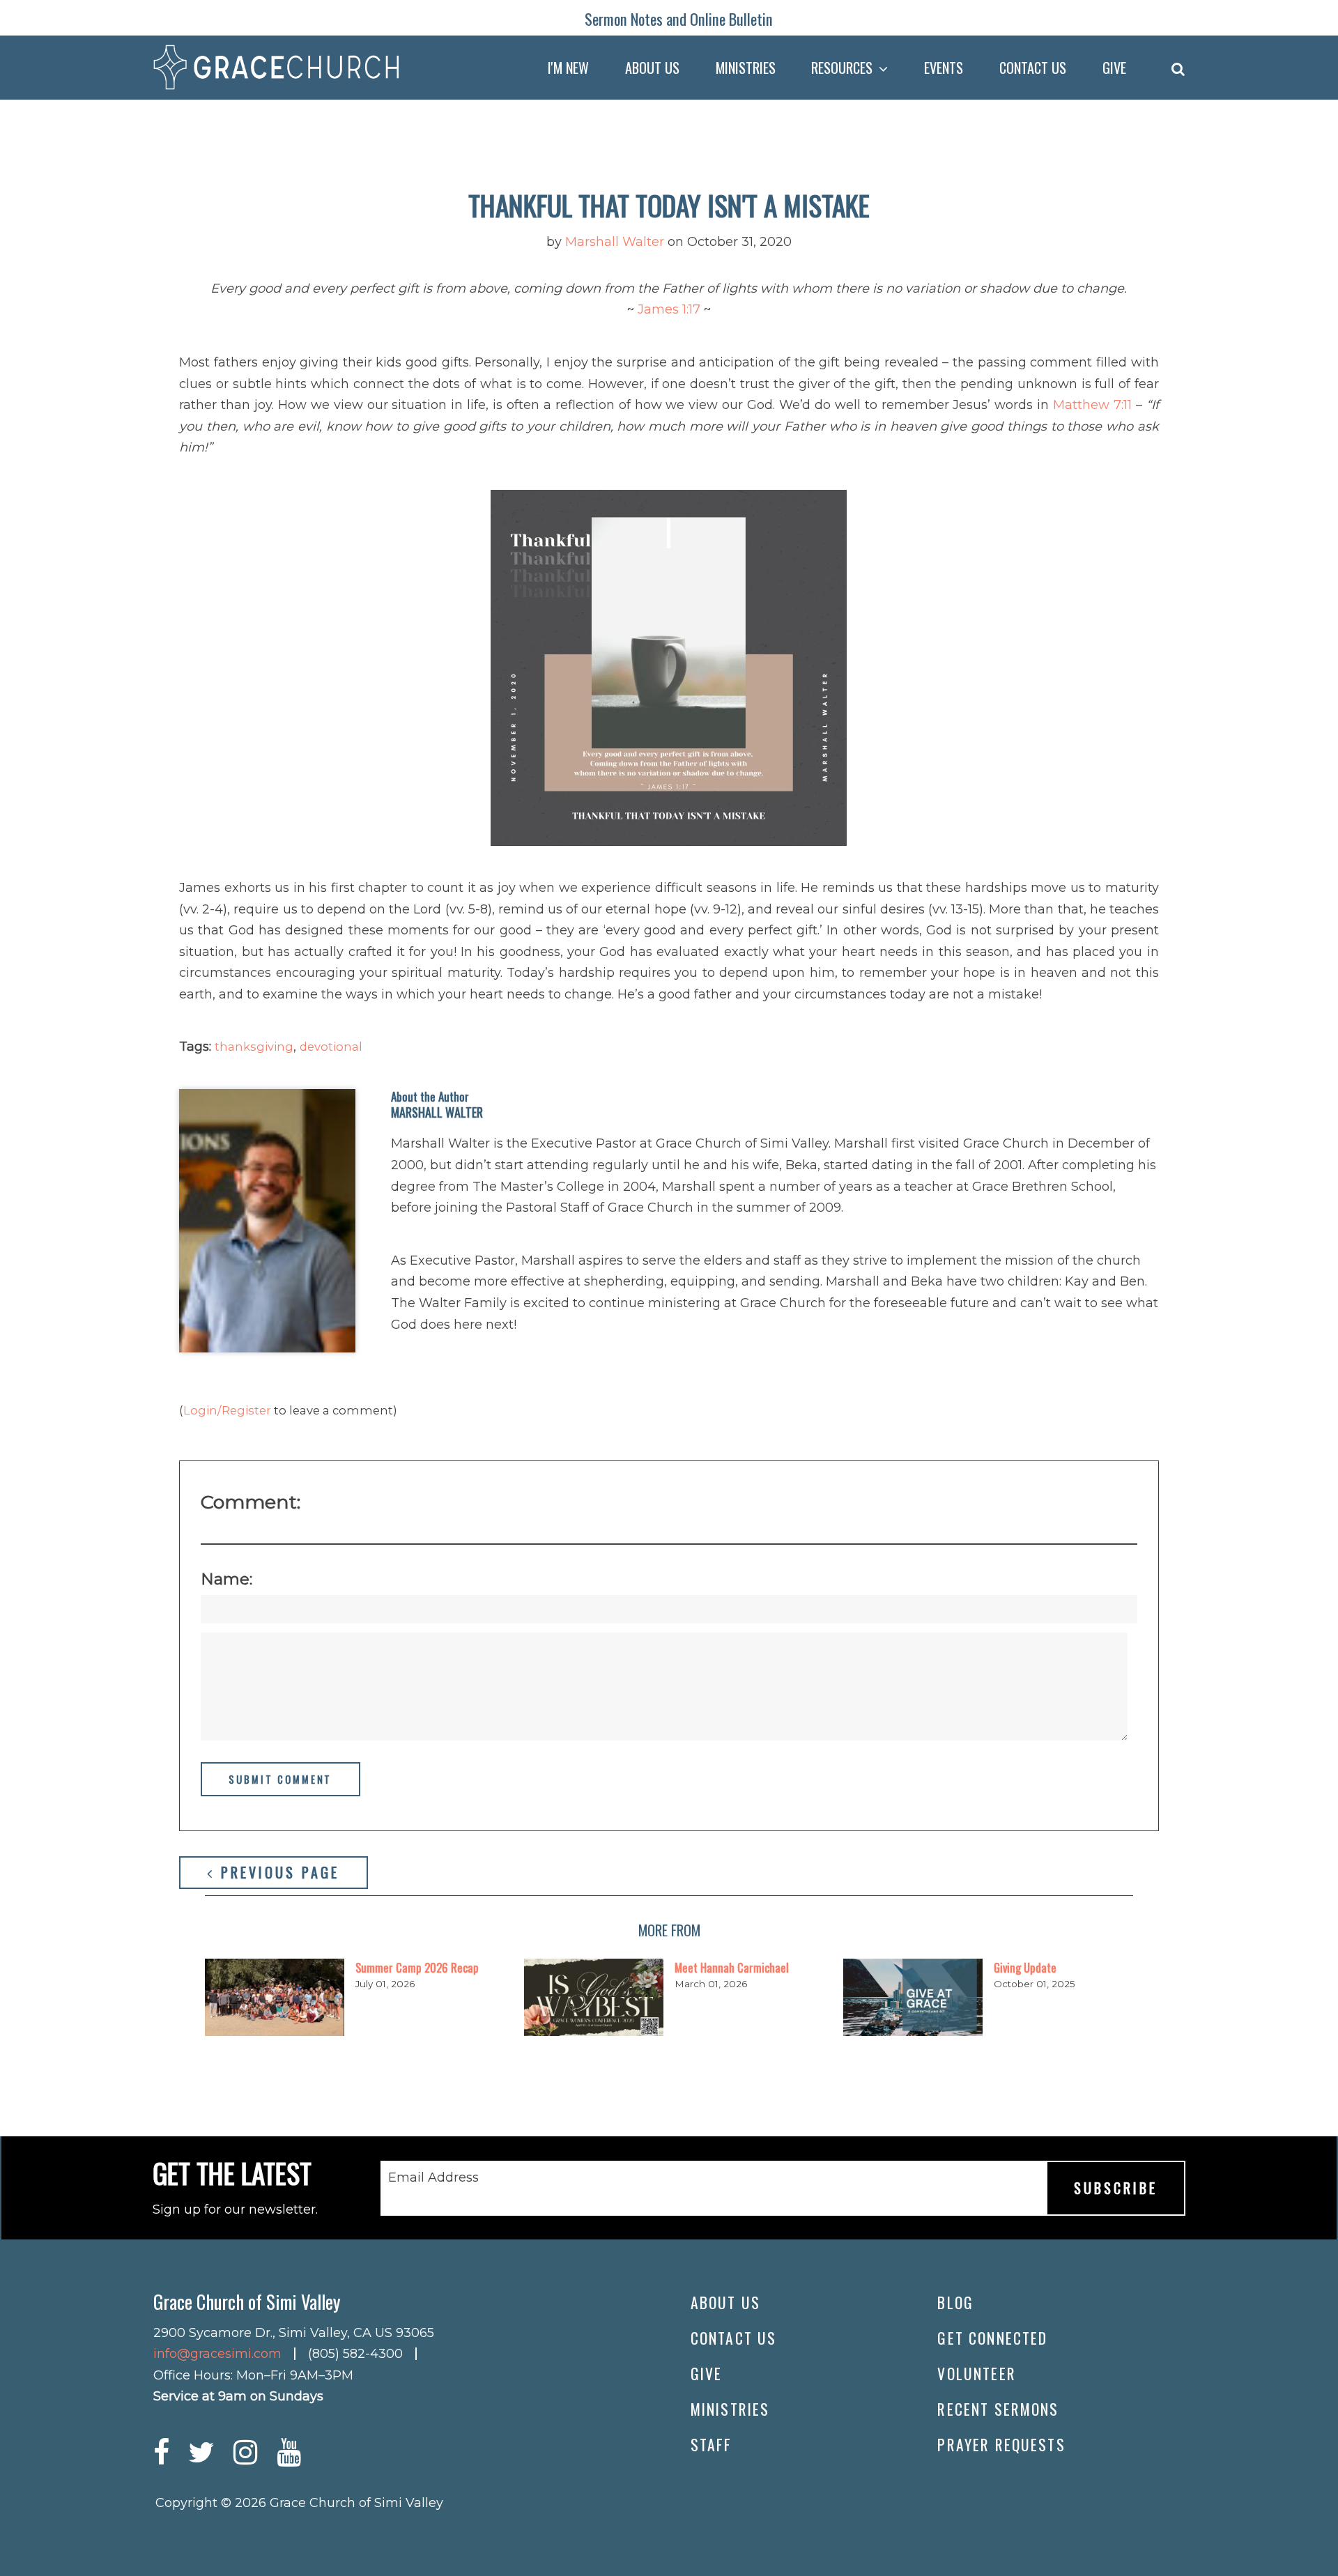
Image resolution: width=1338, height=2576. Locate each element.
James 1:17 (669, 309)
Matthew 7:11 (1092, 405)
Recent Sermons (998, 2409)
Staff (712, 2444)
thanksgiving (254, 1047)
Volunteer (976, 2373)
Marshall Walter (615, 242)
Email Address (433, 2177)
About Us (725, 2302)
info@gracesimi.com (217, 2354)
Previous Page (277, 1872)
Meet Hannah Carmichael (732, 1967)
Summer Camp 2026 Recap (417, 1967)
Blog (955, 2302)
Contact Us (734, 2338)
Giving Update (1025, 1967)
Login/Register (227, 1410)
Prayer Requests (1001, 2444)
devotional (331, 1047)
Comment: (251, 1502)
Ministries (730, 2409)
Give (707, 2373)
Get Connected (992, 2338)
